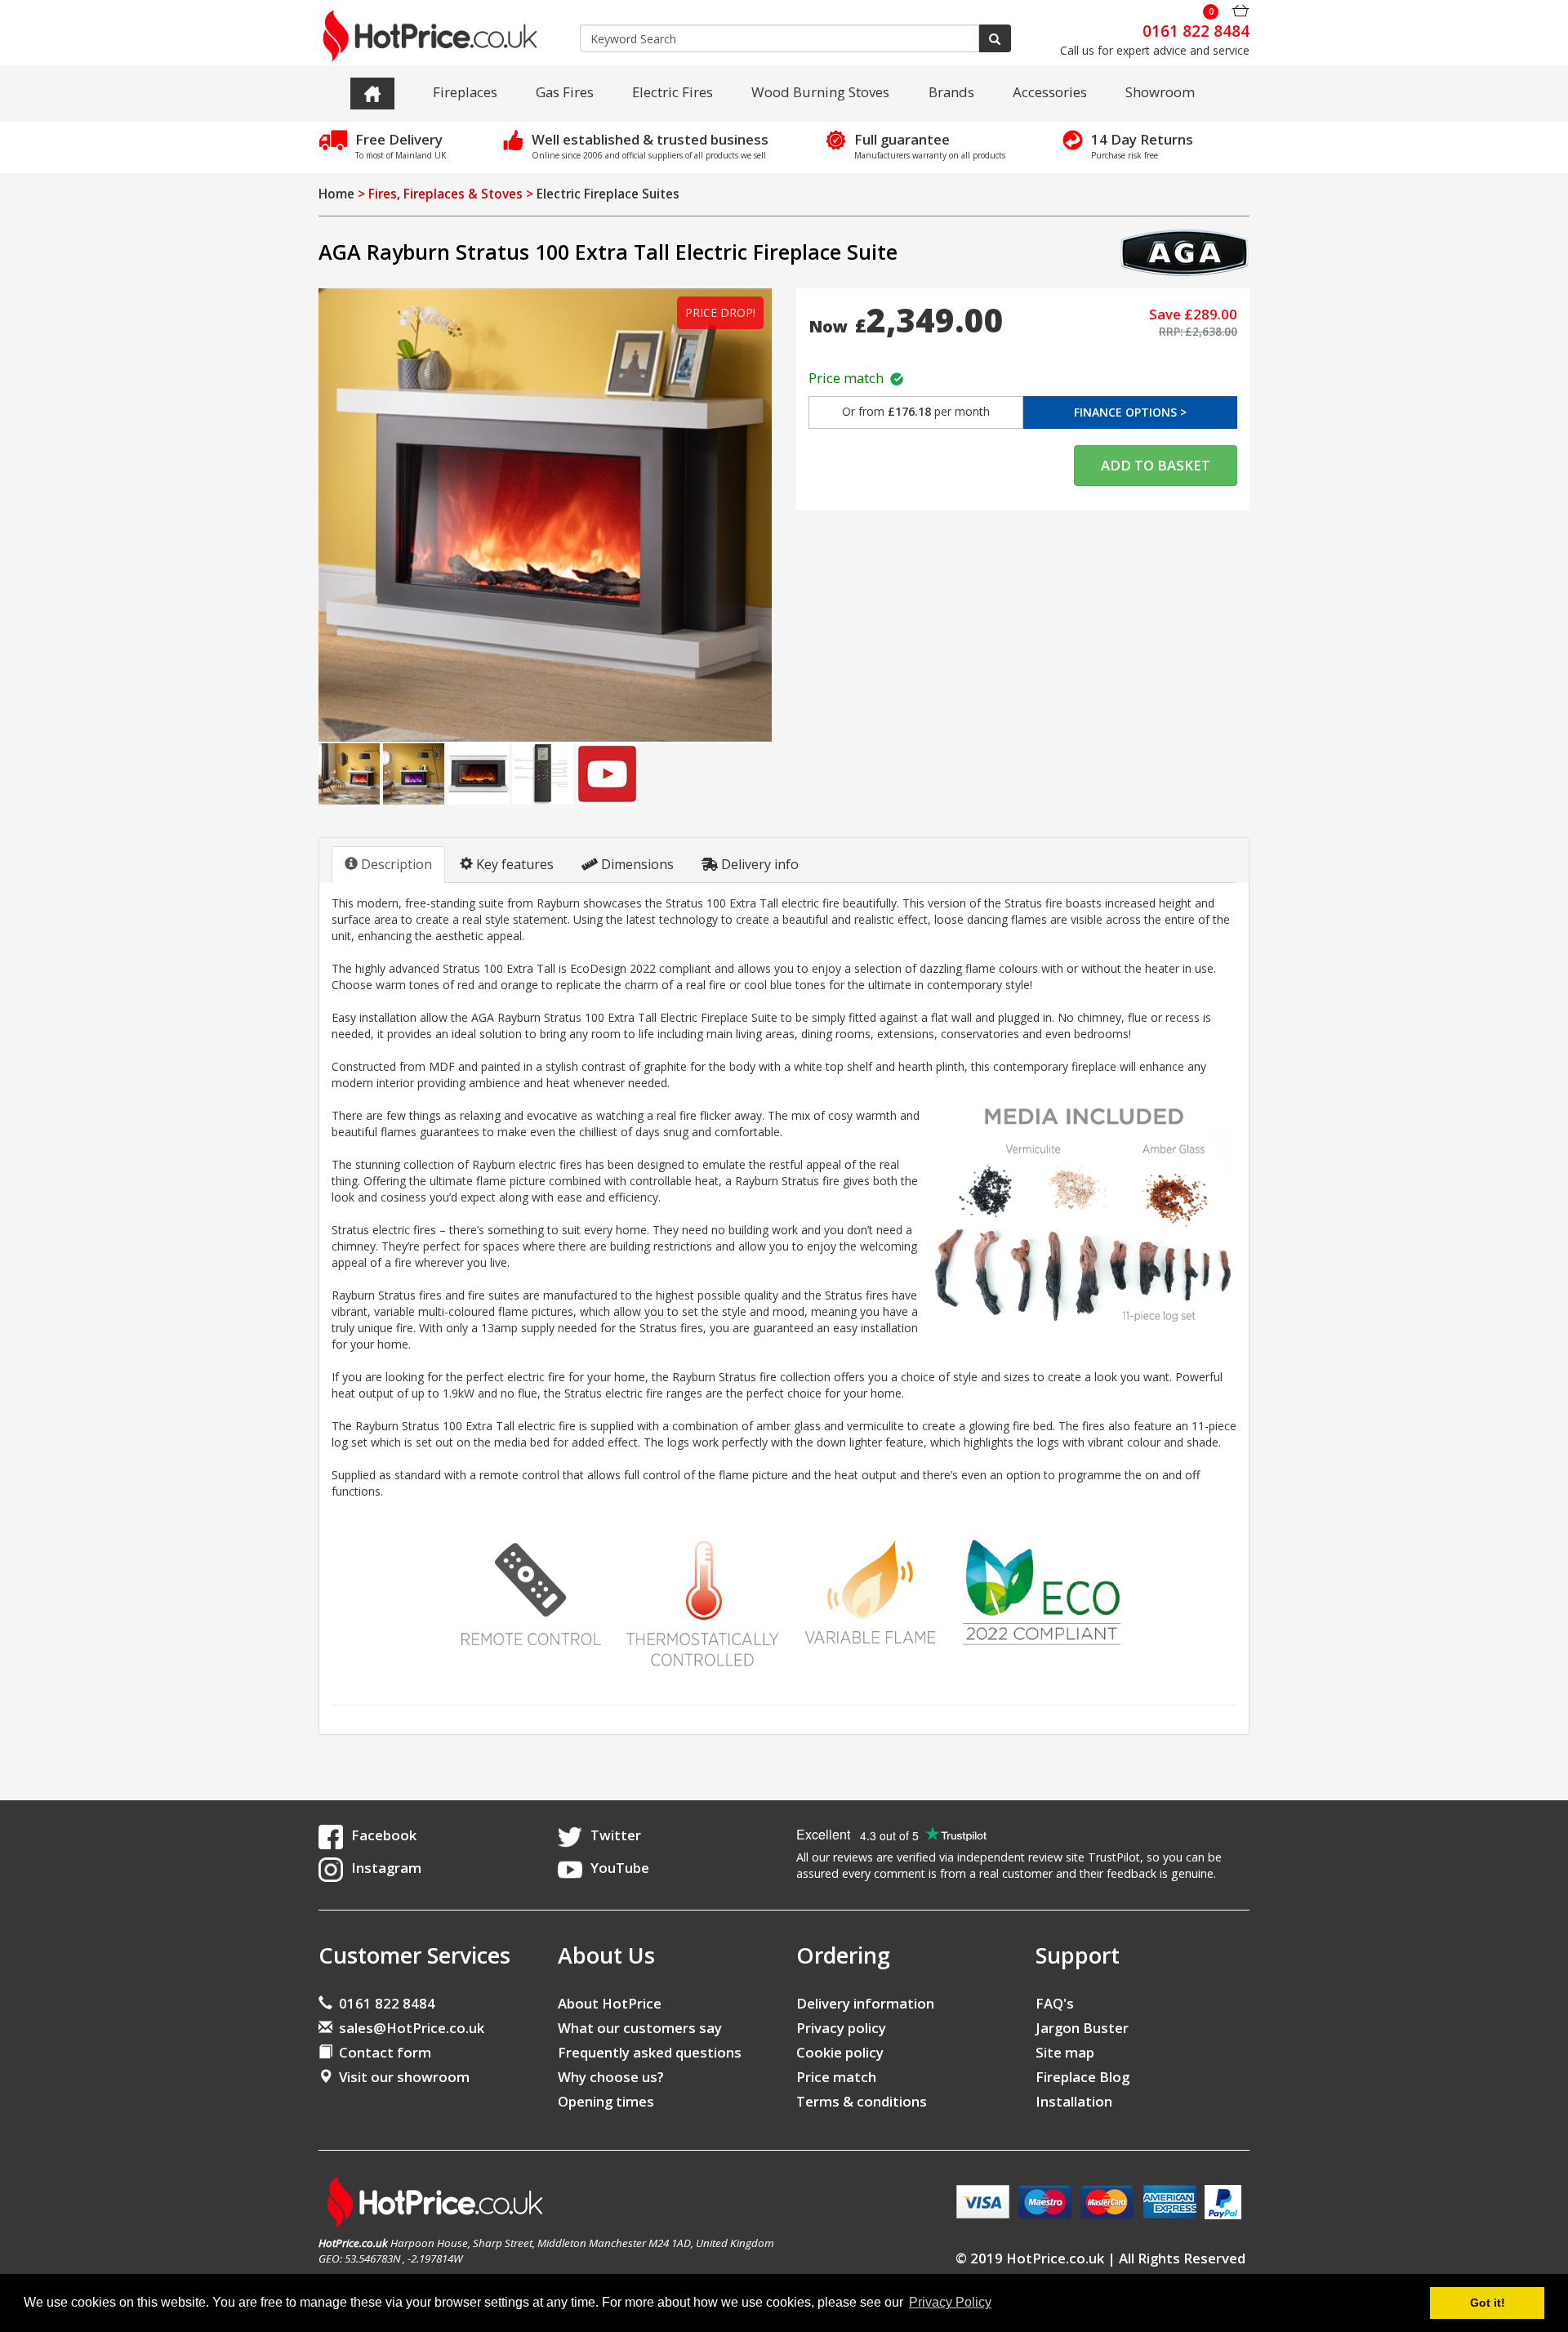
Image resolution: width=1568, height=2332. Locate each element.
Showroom (1160, 92)
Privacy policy (841, 2028)
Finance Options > (1130, 412)
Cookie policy (840, 2052)
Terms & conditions (862, 2101)
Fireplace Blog (1082, 2077)
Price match (849, 378)
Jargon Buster (1082, 2028)
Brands (951, 92)
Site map (1065, 2052)
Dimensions (636, 864)
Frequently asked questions (650, 2052)
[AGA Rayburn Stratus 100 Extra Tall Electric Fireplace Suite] (545, 515)
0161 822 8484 (384, 2003)
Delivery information (865, 2003)
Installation (1074, 2101)
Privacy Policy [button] (950, 2302)
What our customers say (640, 2028)
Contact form (382, 2052)
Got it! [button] (1488, 2303)
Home (336, 194)
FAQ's (1055, 2003)
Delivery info (758, 864)
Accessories (1050, 92)
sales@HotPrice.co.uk (412, 2028)
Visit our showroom (401, 2077)
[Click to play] (607, 772)
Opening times (606, 2101)
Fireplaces (465, 92)
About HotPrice (610, 2003)
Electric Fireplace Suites (608, 194)
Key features (513, 864)
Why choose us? (611, 2077)
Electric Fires (673, 92)
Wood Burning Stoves (820, 92)
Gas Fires (565, 92)
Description (395, 864)
